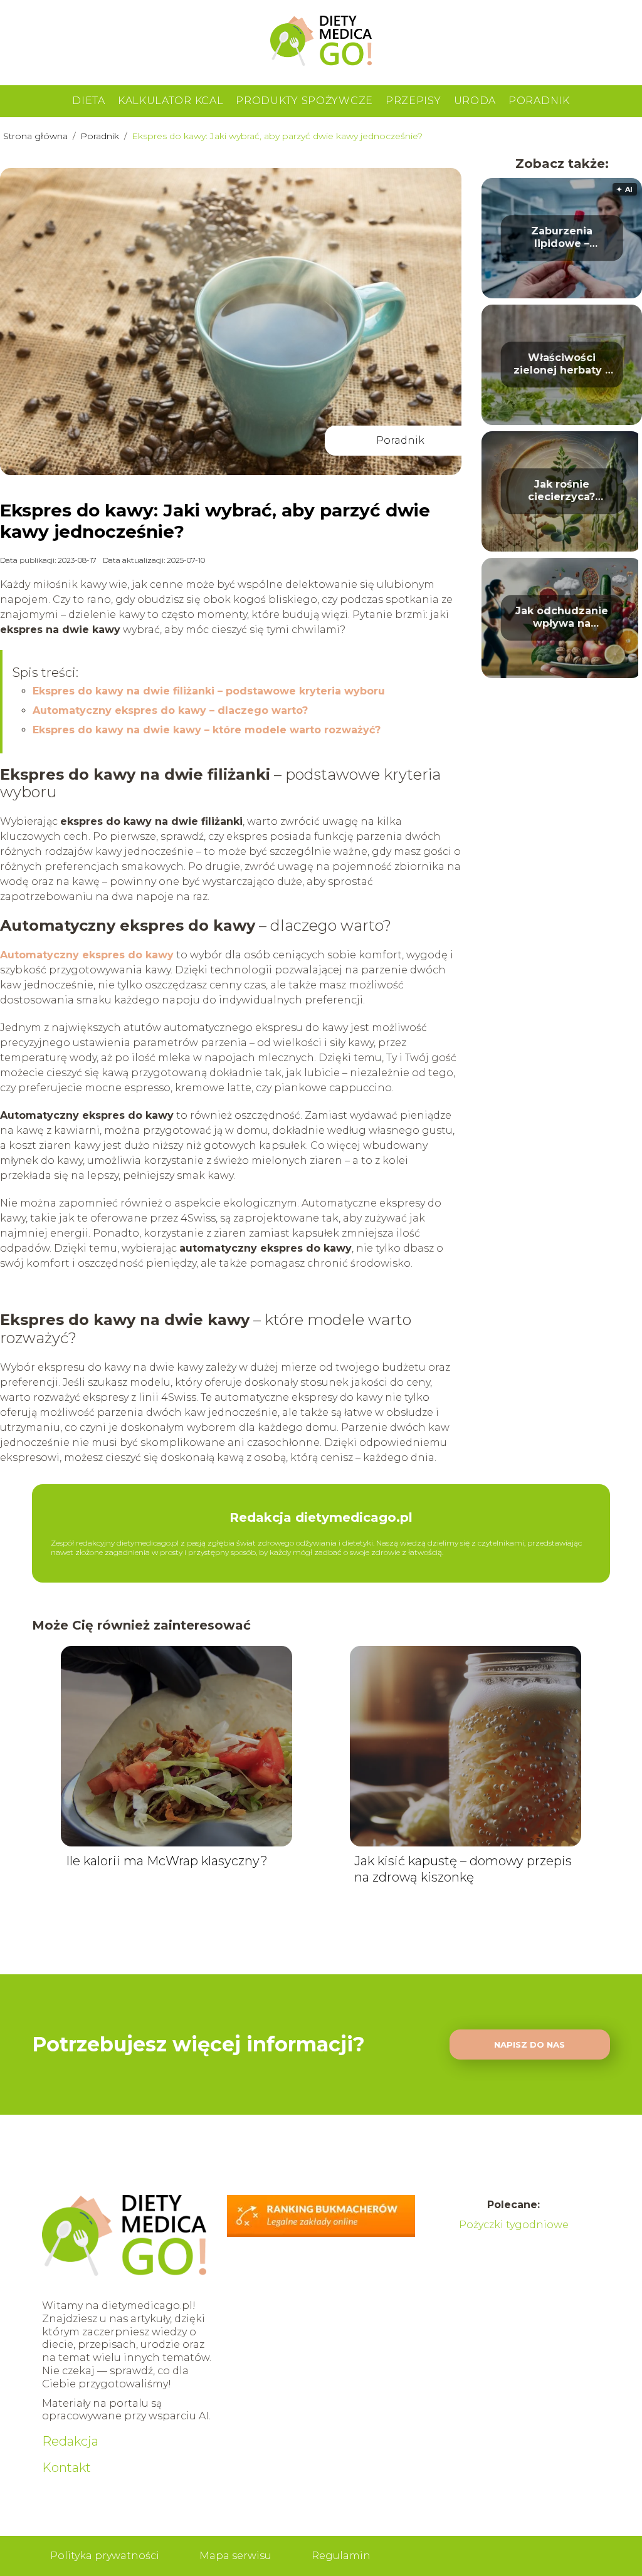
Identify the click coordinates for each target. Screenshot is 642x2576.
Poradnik (539, 101)
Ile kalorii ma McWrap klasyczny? (167, 1861)
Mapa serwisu (235, 2556)
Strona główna (37, 136)
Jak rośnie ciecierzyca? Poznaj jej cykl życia (562, 491)
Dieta (89, 101)
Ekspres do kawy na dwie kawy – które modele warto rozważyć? (207, 730)
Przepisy (413, 101)
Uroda (475, 101)
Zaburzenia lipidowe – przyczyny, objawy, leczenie (562, 238)
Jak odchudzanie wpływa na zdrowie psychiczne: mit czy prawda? (562, 618)
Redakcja (70, 2441)
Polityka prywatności (105, 2556)
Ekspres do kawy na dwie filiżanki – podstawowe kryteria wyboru (209, 691)
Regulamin (341, 2556)
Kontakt (66, 2468)
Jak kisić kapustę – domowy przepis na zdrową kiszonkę (463, 1869)
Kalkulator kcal (171, 101)
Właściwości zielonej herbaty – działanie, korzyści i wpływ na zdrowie (562, 365)
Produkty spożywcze (304, 101)
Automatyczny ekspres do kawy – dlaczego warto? (170, 710)
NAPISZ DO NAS (529, 2045)
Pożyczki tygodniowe (514, 2225)
